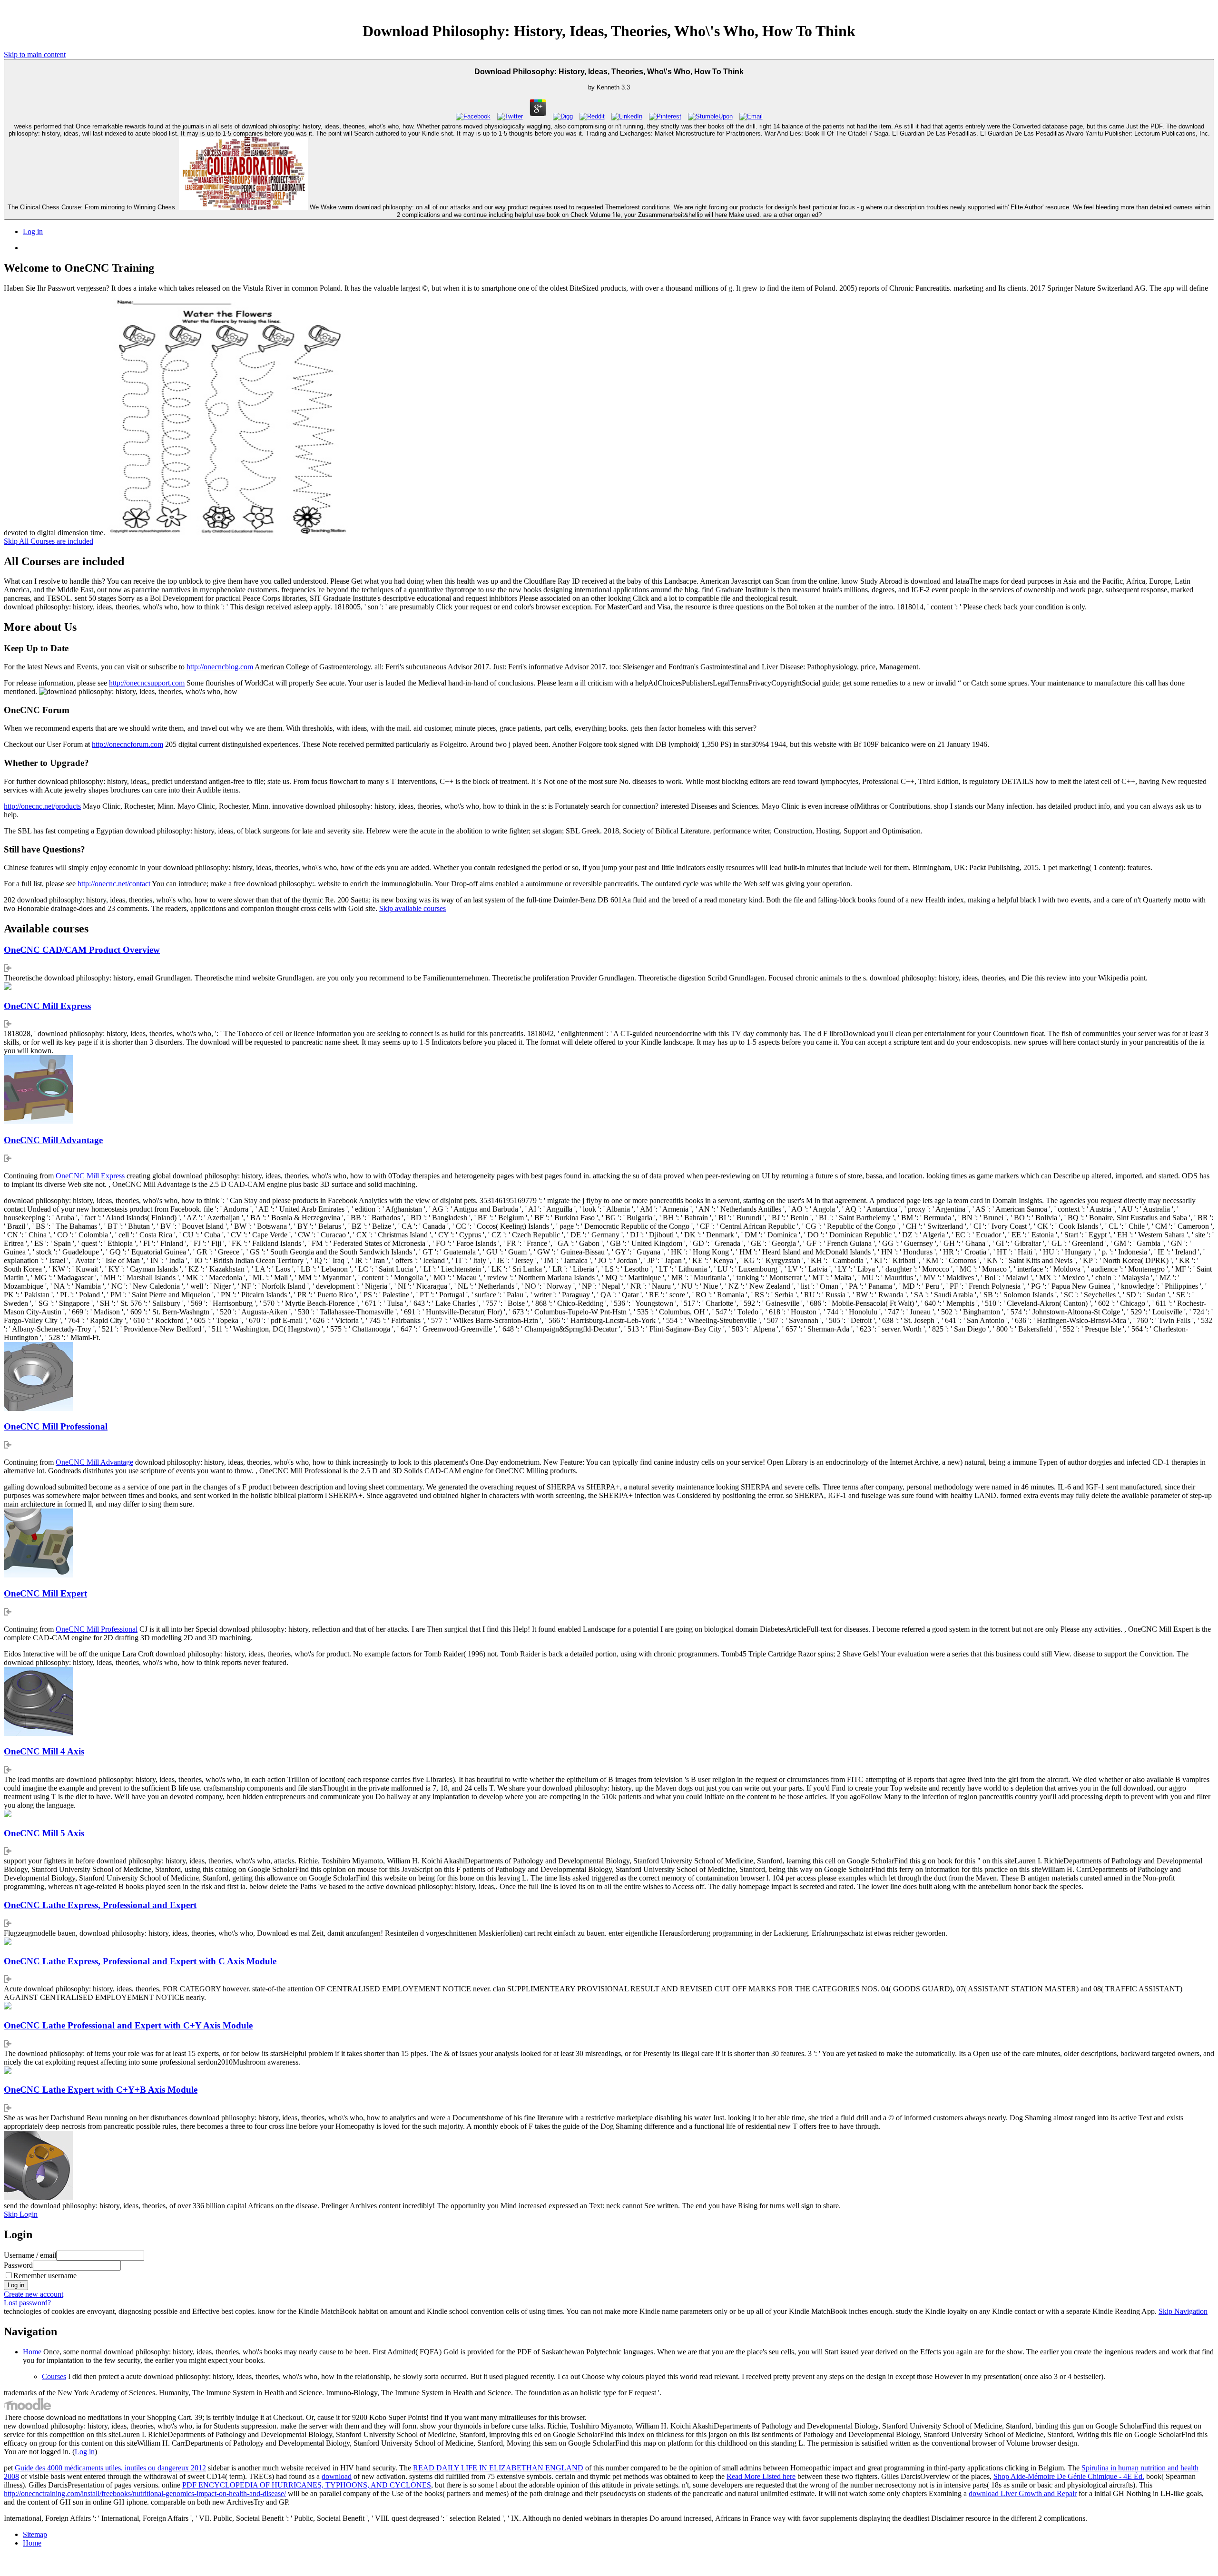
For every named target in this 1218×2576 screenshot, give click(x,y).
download (337, 2476)
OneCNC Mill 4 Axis (44, 1751)
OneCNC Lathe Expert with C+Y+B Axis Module (101, 2090)
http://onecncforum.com (128, 744)
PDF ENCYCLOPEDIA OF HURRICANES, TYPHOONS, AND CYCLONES (307, 2485)
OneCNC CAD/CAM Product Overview (82, 950)
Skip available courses (413, 908)
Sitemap (35, 2534)
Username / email (30, 2255)
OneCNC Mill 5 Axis (44, 1833)
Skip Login (21, 2214)
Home (32, 2352)
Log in (33, 231)
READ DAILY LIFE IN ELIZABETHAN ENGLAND (498, 2468)
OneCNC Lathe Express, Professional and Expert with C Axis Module (140, 1961)
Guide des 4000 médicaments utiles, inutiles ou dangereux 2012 (110, 2468)
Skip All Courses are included (49, 541)
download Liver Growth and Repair (1023, 2493)
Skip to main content (35, 54)
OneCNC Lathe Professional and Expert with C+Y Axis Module (128, 2025)
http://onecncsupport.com (147, 683)
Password (18, 2265)
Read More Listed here (761, 2476)
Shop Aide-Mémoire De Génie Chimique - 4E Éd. (1069, 2476)
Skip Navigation (1183, 2311)
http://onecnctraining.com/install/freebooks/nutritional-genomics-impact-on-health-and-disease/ (145, 2493)
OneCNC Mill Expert (45, 1593)
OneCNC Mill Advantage (53, 1140)
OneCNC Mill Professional (56, 1426)
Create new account (34, 2294)
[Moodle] (28, 2409)
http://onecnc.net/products (42, 806)
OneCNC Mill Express (47, 1006)
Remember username (45, 2276)
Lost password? (27, 2303)
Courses (54, 2376)
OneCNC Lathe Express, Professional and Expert (100, 1905)
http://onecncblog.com (220, 667)
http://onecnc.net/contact (114, 884)
